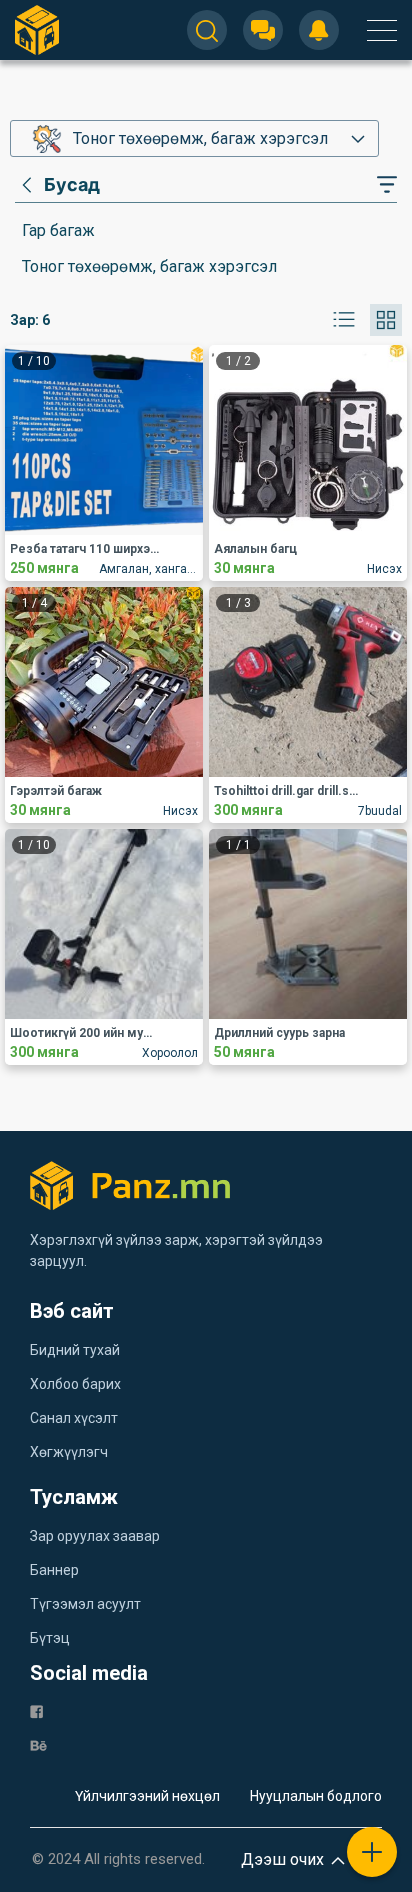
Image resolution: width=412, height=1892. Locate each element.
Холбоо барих (75, 1384)
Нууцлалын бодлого (316, 1796)
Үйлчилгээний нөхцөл (147, 1796)
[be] (38, 1744)
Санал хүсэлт (74, 1418)
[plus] (372, 1852)
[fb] (36, 1710)
